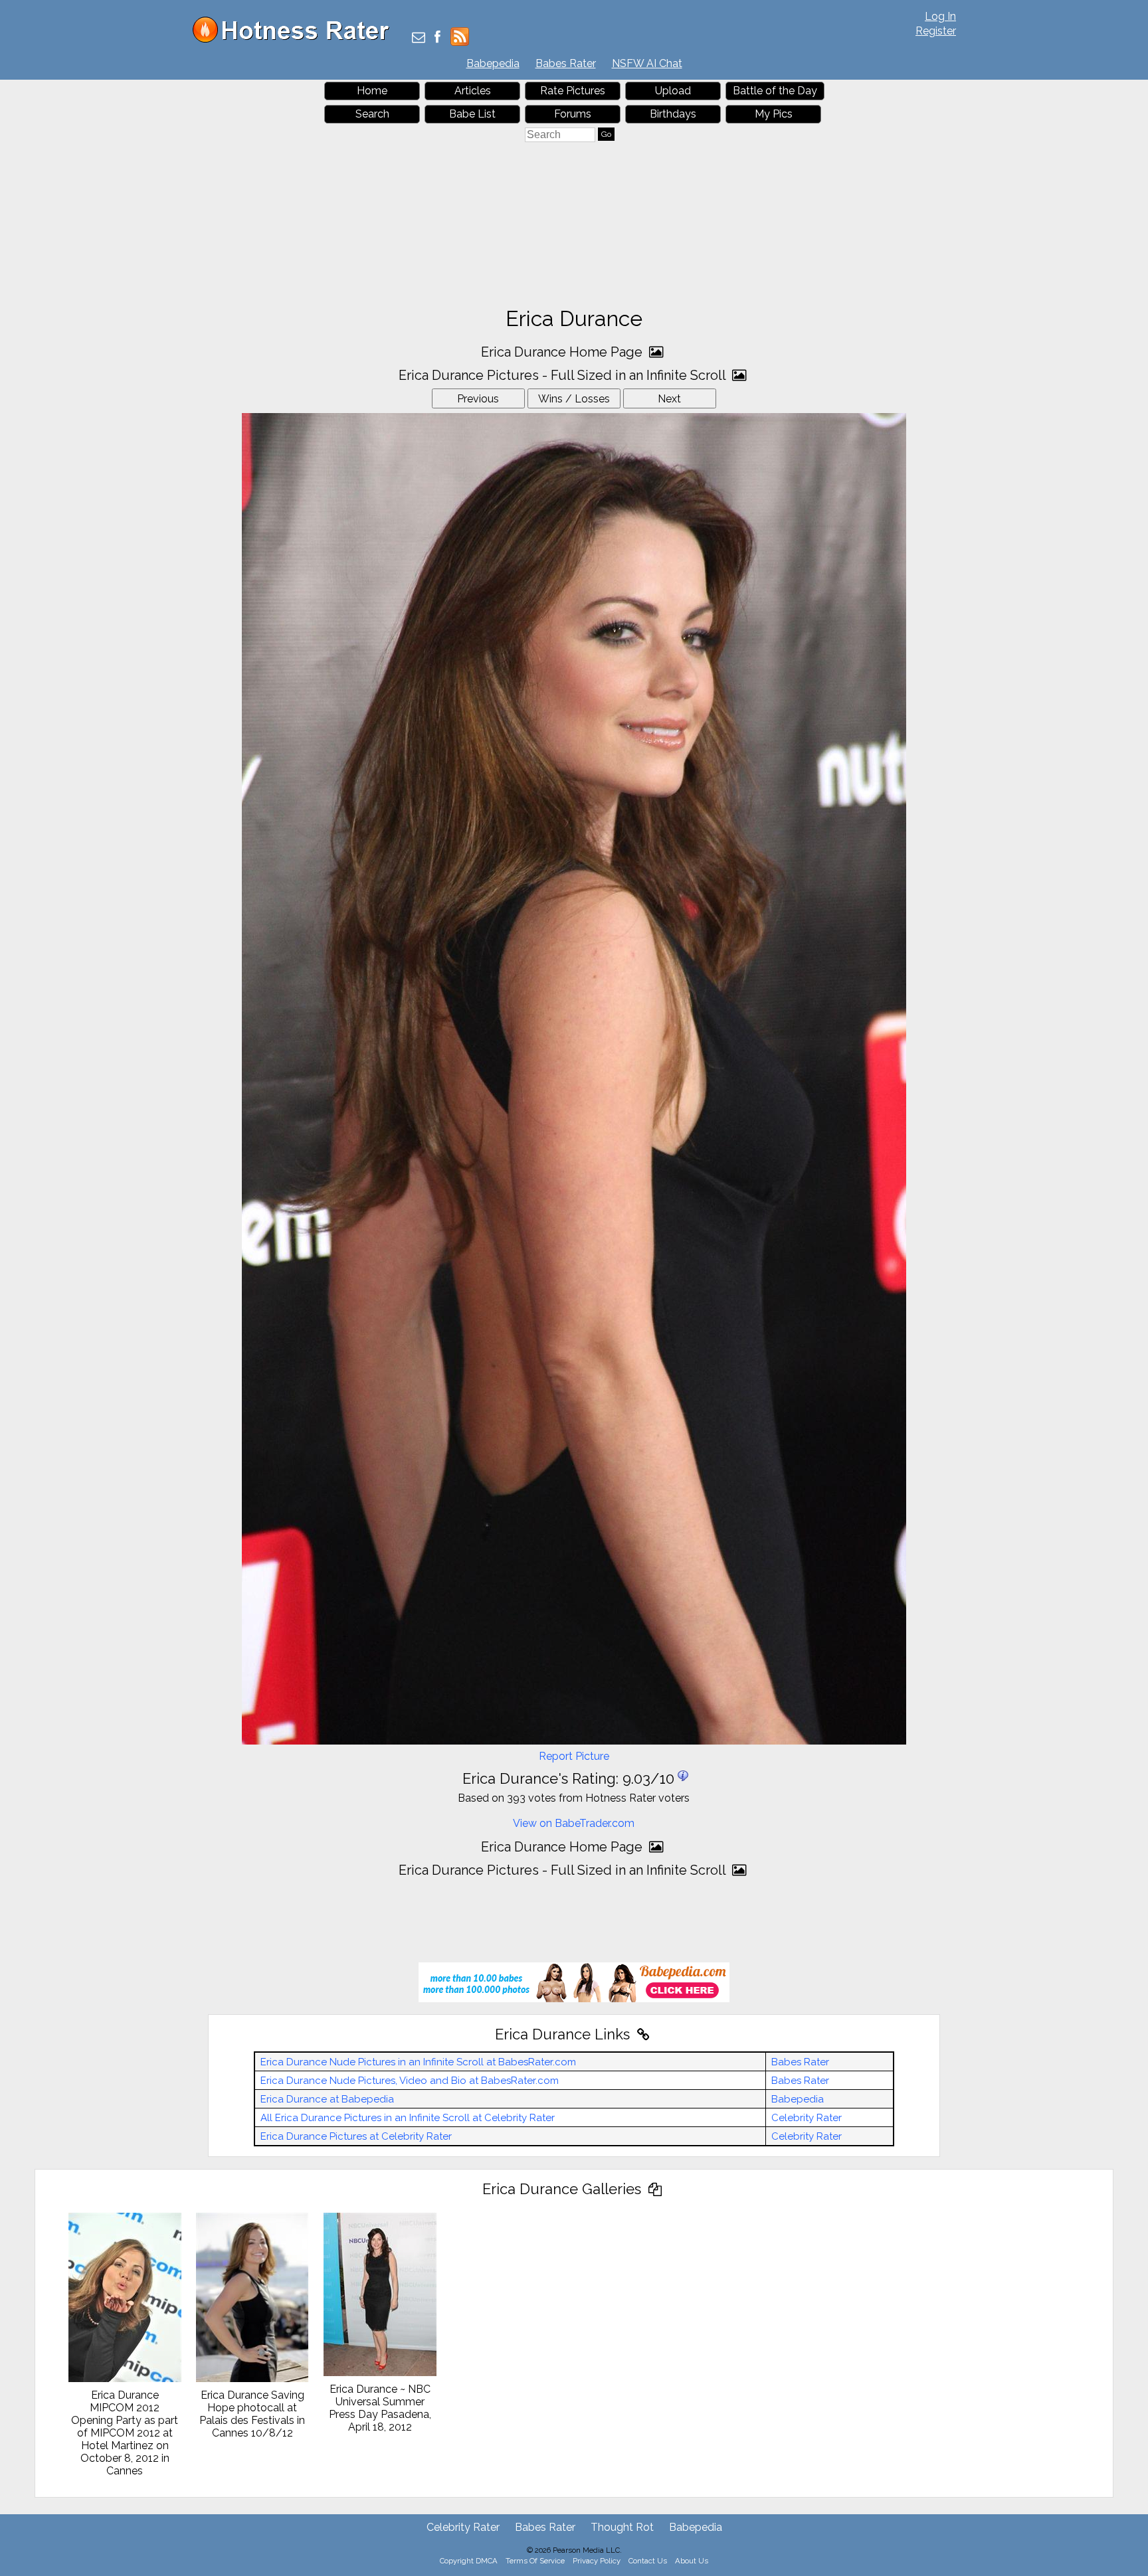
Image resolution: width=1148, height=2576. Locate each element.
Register (936, 31)
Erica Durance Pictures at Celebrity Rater (356, 2136)
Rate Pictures (573, 91)
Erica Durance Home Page (563, 352)
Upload (673, 91)
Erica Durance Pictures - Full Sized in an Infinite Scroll (564, 375)
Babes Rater (566, 63)
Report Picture (574, 1756)
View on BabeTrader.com (574, 1823)
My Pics (774, 114)
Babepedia (493, 63)
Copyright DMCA (469, 2561)
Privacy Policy (597, 2561)
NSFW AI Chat (647, 63)
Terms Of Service (535, 2561)
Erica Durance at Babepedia (327, 2099)
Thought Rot (622, 2527)
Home (372, 91)
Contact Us (648, 2561)
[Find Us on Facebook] (437, 38)
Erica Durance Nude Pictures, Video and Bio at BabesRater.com (410, 2081)
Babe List (472, 114)
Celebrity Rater (807, 2118)
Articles (473, 91)
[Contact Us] (419, 38)
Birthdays (673, 114)
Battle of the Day (775, 91)
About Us (692, 2561)
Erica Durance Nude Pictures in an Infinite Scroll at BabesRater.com (418, 2062)
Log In (940, 16)
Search (372, 114)
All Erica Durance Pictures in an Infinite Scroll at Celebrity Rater (408, 2118)
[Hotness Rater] (296, 40)
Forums (573, 114)
